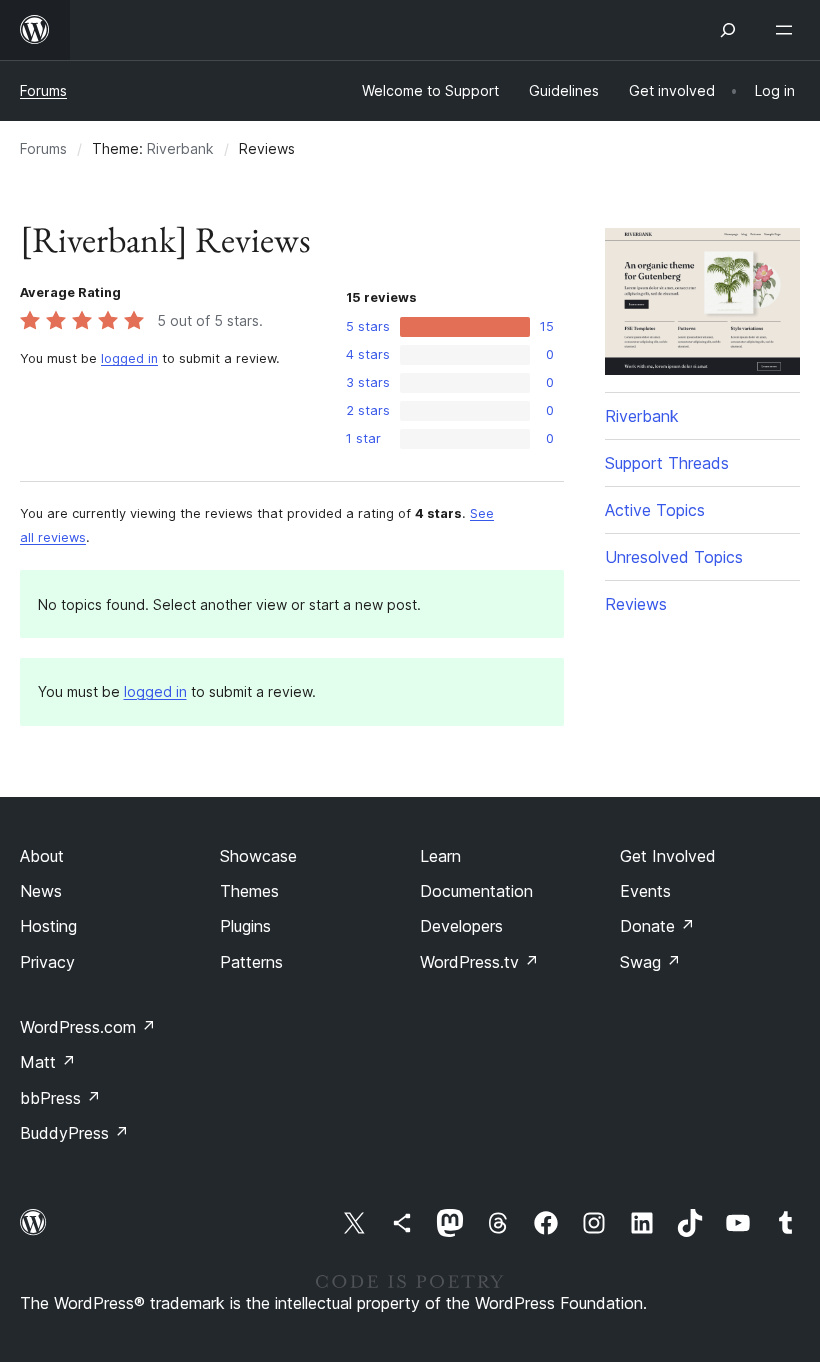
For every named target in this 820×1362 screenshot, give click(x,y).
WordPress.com (88, 1027)
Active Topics (655, 510)
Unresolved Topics (674, 557)
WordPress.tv (479, 962)
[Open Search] (728, 30)
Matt (48, 1062)
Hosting (48, 926)
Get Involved (668, 856)
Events (645, 891)
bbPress (60, 1098)
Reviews (636, 604)
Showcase (258, 856)
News (41, 891)
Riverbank (180, 148)
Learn (440, 856)
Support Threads (667, 463)
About (42, 856)
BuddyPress (74, 1133)
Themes (249, 891)
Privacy (47, 962)
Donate (657, 926)
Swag (650, 962)
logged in (129, 358)
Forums (43, 90)
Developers (461, 926)
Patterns (251, 962)
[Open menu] (788, 30)
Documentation (476, 891)
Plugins (245, 926)
